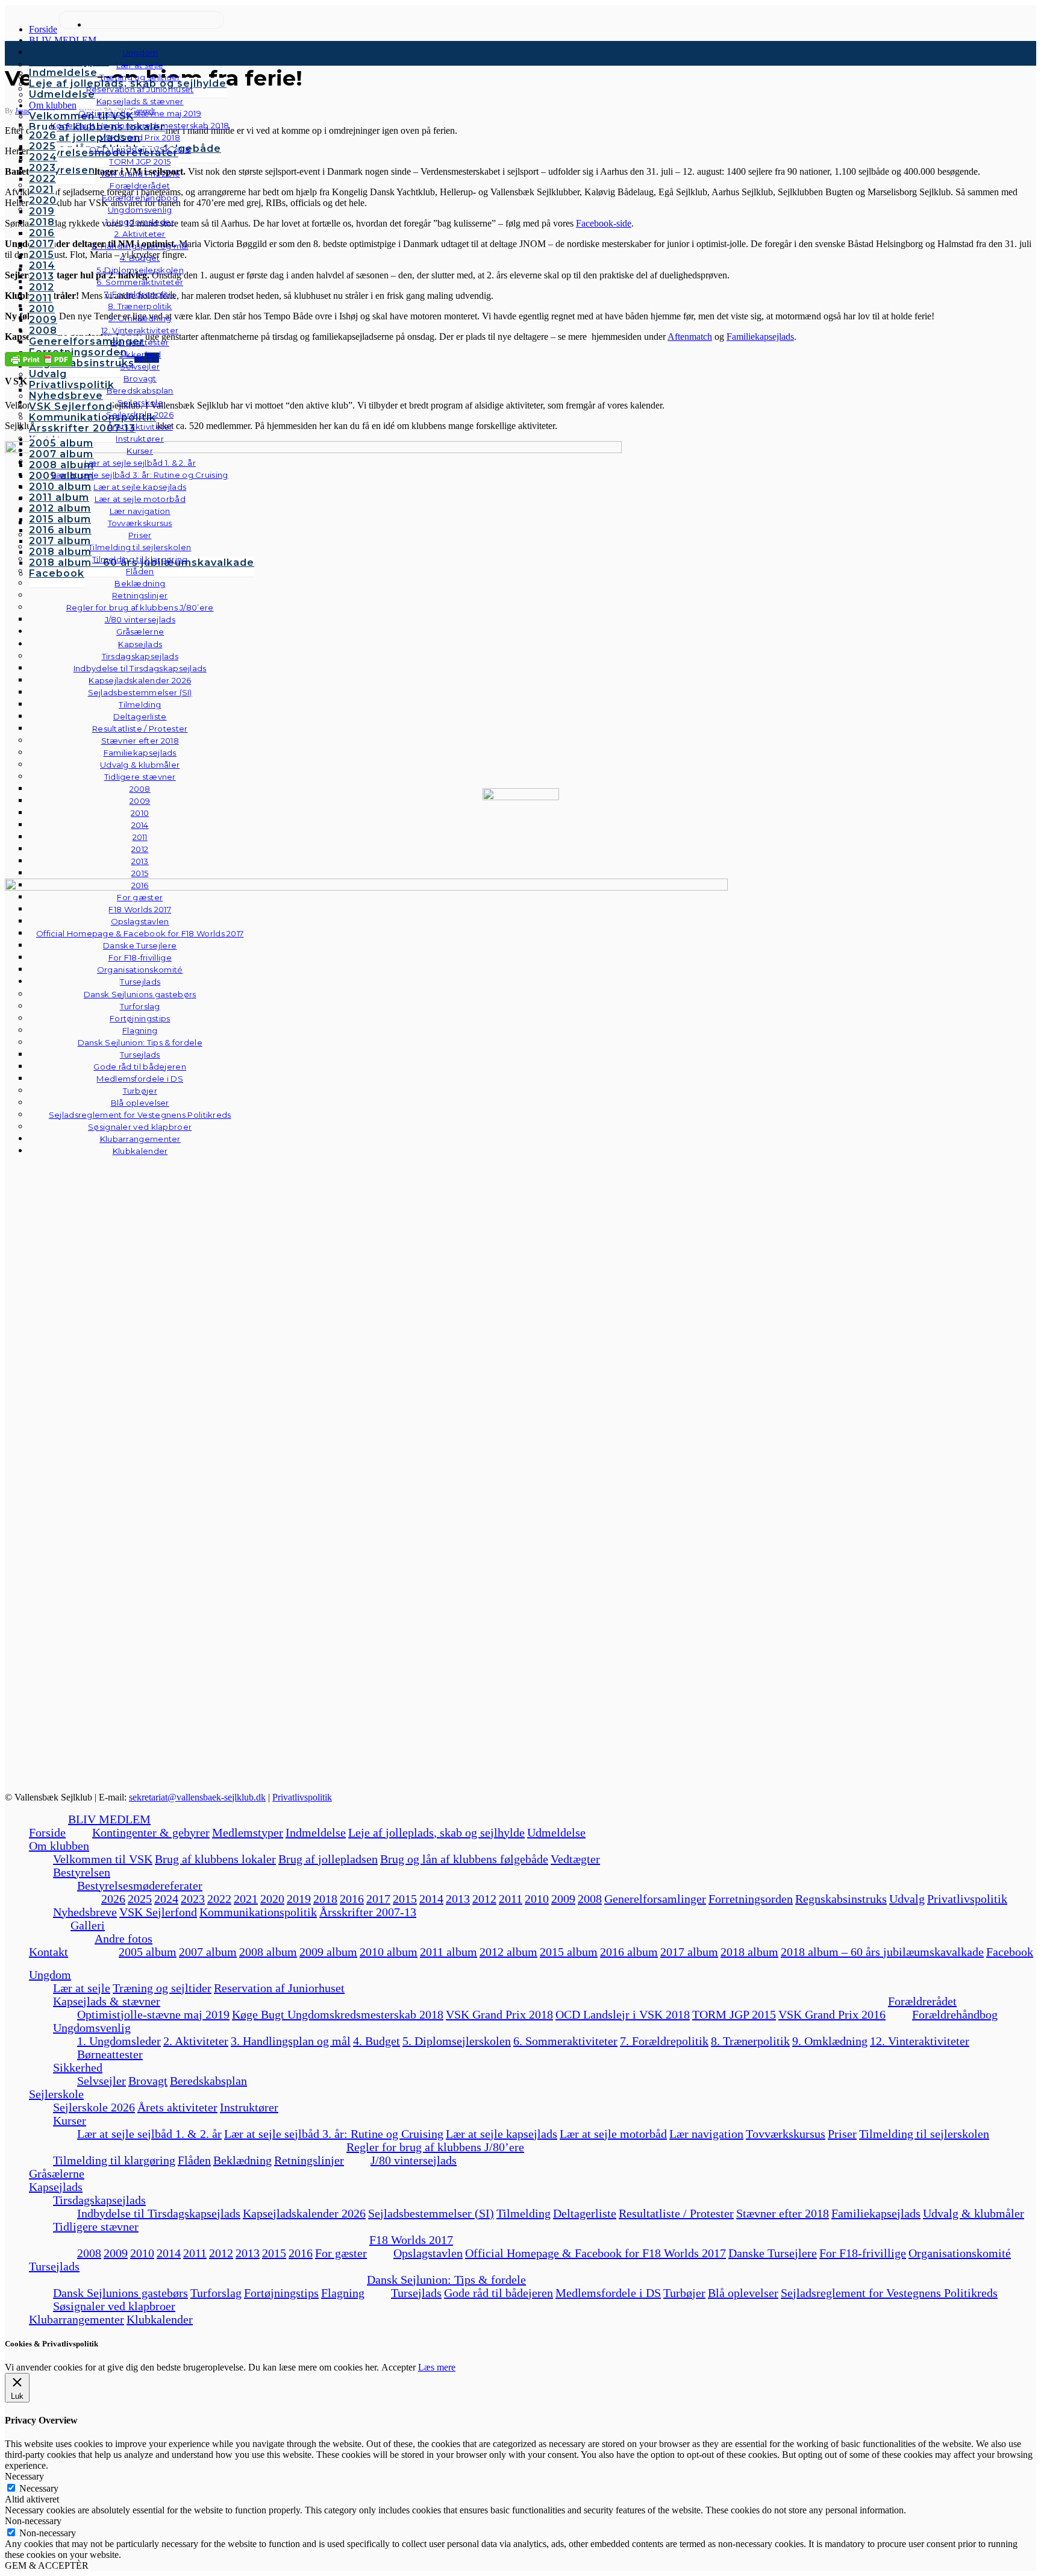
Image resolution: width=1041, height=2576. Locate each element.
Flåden (194, 2160)
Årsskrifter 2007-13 (368, 1912)
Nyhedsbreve (85, 1912)
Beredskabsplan (140, 390)
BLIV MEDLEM (109, 1819)
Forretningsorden (751, 1899)
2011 (511, 1899)
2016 (352, 1899)
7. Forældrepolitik (664, 2041)
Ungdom (140, 52)
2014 (431, 1899)
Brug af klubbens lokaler (215, 1859)
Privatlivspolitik (302, 1797)
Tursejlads (140, 982)
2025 (140, 1899)
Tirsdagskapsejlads (99, 2200)
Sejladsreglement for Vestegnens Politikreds (889, 2293)
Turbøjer (684, 2293)
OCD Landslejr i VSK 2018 (623, 2014)
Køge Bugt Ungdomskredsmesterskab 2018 (338, 2014)
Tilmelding (524, 2213)
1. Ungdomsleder (119, 2041)
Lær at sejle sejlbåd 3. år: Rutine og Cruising (334, 2134)
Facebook (1010, 1952)
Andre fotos (123, 1938)
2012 (484, 1899)
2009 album (328, 1952)
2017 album (689, 1952)
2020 (272, 1899)
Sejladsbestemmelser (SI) (431, 2213)
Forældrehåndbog (955, 2014)
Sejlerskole (56, 2094)
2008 (590, 1899)
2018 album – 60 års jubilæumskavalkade (882, 1952)
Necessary (39, 2488)
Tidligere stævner (96, 2227)
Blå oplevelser (743, 2293)
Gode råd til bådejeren (499, 2293)
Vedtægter (575, 1859)
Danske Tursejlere (773, 2253)
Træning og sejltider (162, 1988)
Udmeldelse (556, 1832)
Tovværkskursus (786, 2134)
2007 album (208, 1952)
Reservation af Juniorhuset (279, 1988)
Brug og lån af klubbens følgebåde (464, 1859)
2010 (537, 1899)
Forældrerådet (922, 2001)
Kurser (70, 2120)
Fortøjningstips (281, 2293)
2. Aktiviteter (196, 2041)
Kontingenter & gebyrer (151, 1832)
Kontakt (48, 1952)
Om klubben (59, 1846)
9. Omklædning (830, 2041)
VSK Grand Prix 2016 (832, 2014)
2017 (378, 1899)
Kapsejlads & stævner (107, 2001)
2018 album (749, 1952)
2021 (246, 1899)
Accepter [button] (399, 2367)
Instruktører (249, 2107)
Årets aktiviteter (177, 2107)
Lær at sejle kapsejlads (502, 2134)
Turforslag (216, 2293)
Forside (47, 1832)
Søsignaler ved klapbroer (140, 1127)
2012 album (508, 1952)
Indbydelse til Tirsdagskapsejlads (159, 2213)
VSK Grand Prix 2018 (499, 2014)
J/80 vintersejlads (140, 619)
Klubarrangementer (140, 1139)
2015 (405, 1899)
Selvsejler (102, 2081)
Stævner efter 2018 (783, 2213)
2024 (166, 1899)
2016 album (629, 1952)
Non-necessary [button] (33, 2521)
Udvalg (907, 1899)
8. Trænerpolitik (750, 2041)
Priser (842, 2134)
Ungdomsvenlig (92, 2028)
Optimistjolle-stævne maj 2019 (153, 2014)
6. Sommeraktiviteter (565, 2041)
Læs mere (437, 2367)
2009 (563, 1899)
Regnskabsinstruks (841, 1899)
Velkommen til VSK (103, 1859)
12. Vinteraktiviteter (920, 2041)
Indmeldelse (316, 1832)
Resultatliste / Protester (676, 2213)
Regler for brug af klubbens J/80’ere (435, 2147)
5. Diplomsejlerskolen (457, 2041)
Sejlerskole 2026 (94, 2107)
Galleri (88, 1925)
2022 (219, 1899)
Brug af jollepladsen (328, 1859)
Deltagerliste (585, 2213)
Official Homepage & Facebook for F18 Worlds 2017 (596, 2253)
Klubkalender (140, 1151)
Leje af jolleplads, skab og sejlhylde (436, 1832)
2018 (325, 1899)
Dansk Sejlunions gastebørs (120, 2293)
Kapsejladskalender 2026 (304, 2213)
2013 (458, 1899)
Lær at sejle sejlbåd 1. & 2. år (149, 2134)
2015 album (569, 1952)
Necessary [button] (24, 2476)
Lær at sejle (82, 1988)
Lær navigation (706, 2134)
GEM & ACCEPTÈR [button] (47, 2565)
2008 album (268, 1952)
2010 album (389, 1952)
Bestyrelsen (82, 1872)
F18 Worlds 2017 (411, 2240)
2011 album (449, 1952)
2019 (299, 1899)
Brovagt (148, 2081)
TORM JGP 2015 (734, 2014)
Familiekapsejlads (876, 2213)
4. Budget (377, 2041)
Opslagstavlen (428, 2253)
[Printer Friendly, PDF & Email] (39, 358)
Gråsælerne (140, 631)
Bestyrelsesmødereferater (140, 1885)
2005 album (148, 1952)
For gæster (341, 2253)
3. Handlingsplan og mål (291, 2041)
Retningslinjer (309, 2160)
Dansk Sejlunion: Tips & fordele (446, 2280)
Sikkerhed (78, 2067)
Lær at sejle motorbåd (613, 2134)
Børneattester (110, 2054)
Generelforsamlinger (655, 1899)
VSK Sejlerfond (158, 1912)
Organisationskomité (140, 970)
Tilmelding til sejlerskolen (924, 2134)
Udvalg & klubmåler (974, 2213)
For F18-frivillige (863, 2253)
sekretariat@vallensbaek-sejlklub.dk (197, 1797)
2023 (193, 1899)
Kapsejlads (56, 2187)
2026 (113, 1899)
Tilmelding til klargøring (114, 2160)
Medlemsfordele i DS (608, 2293)
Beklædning (242, 2160)
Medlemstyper (248, 1832)
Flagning (343, 2293)
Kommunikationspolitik (258, 1912)
